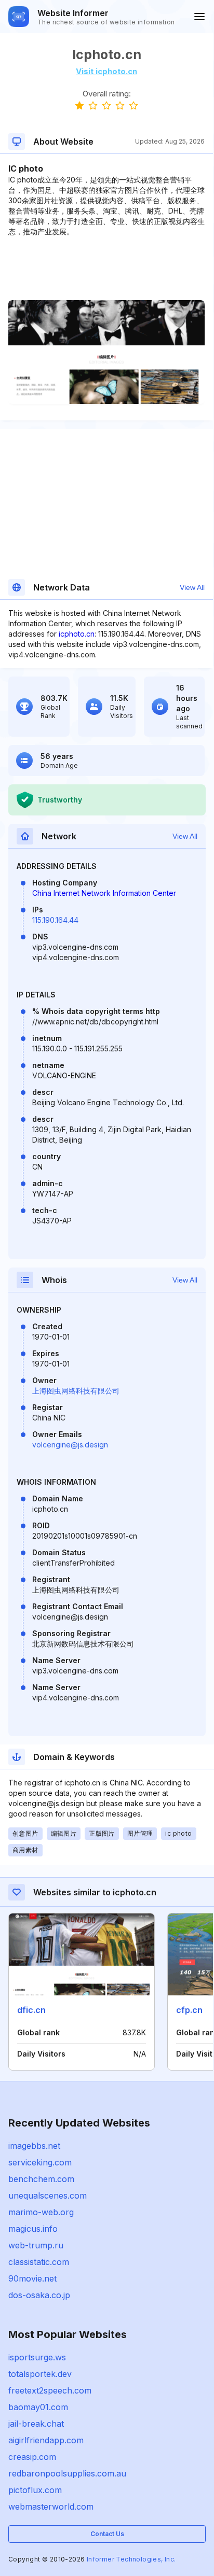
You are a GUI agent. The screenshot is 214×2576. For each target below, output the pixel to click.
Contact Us (107, 2534)
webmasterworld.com (51, 2507)
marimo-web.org (41, 2212)
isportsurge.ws (37, 2357)
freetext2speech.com (50, 2390)
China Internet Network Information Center (104, 893)
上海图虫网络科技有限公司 (76, 1391)
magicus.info (33, 2229)
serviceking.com (40, 2162)
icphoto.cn (77, 634)
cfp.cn (189, 2010)
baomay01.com (38, 2407)
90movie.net (32, 2278)
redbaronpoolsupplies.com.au (67, 2473)
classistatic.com (39, 2262)
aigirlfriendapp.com (46, 2440)
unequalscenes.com (48, 2195)
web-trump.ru (36, 2245)
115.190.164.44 (55, 920)
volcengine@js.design (70, 1445)
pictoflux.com (35, 2490)
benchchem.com (41, 2179)
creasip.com (32, 2457)
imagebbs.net (34, 2146)
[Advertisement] (106, 269)
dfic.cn (31, 2010)
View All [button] (192, 587)
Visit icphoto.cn (106, 71)
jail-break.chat (36, 2424)
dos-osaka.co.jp (39, 2295)
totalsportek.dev (40, 2374)
